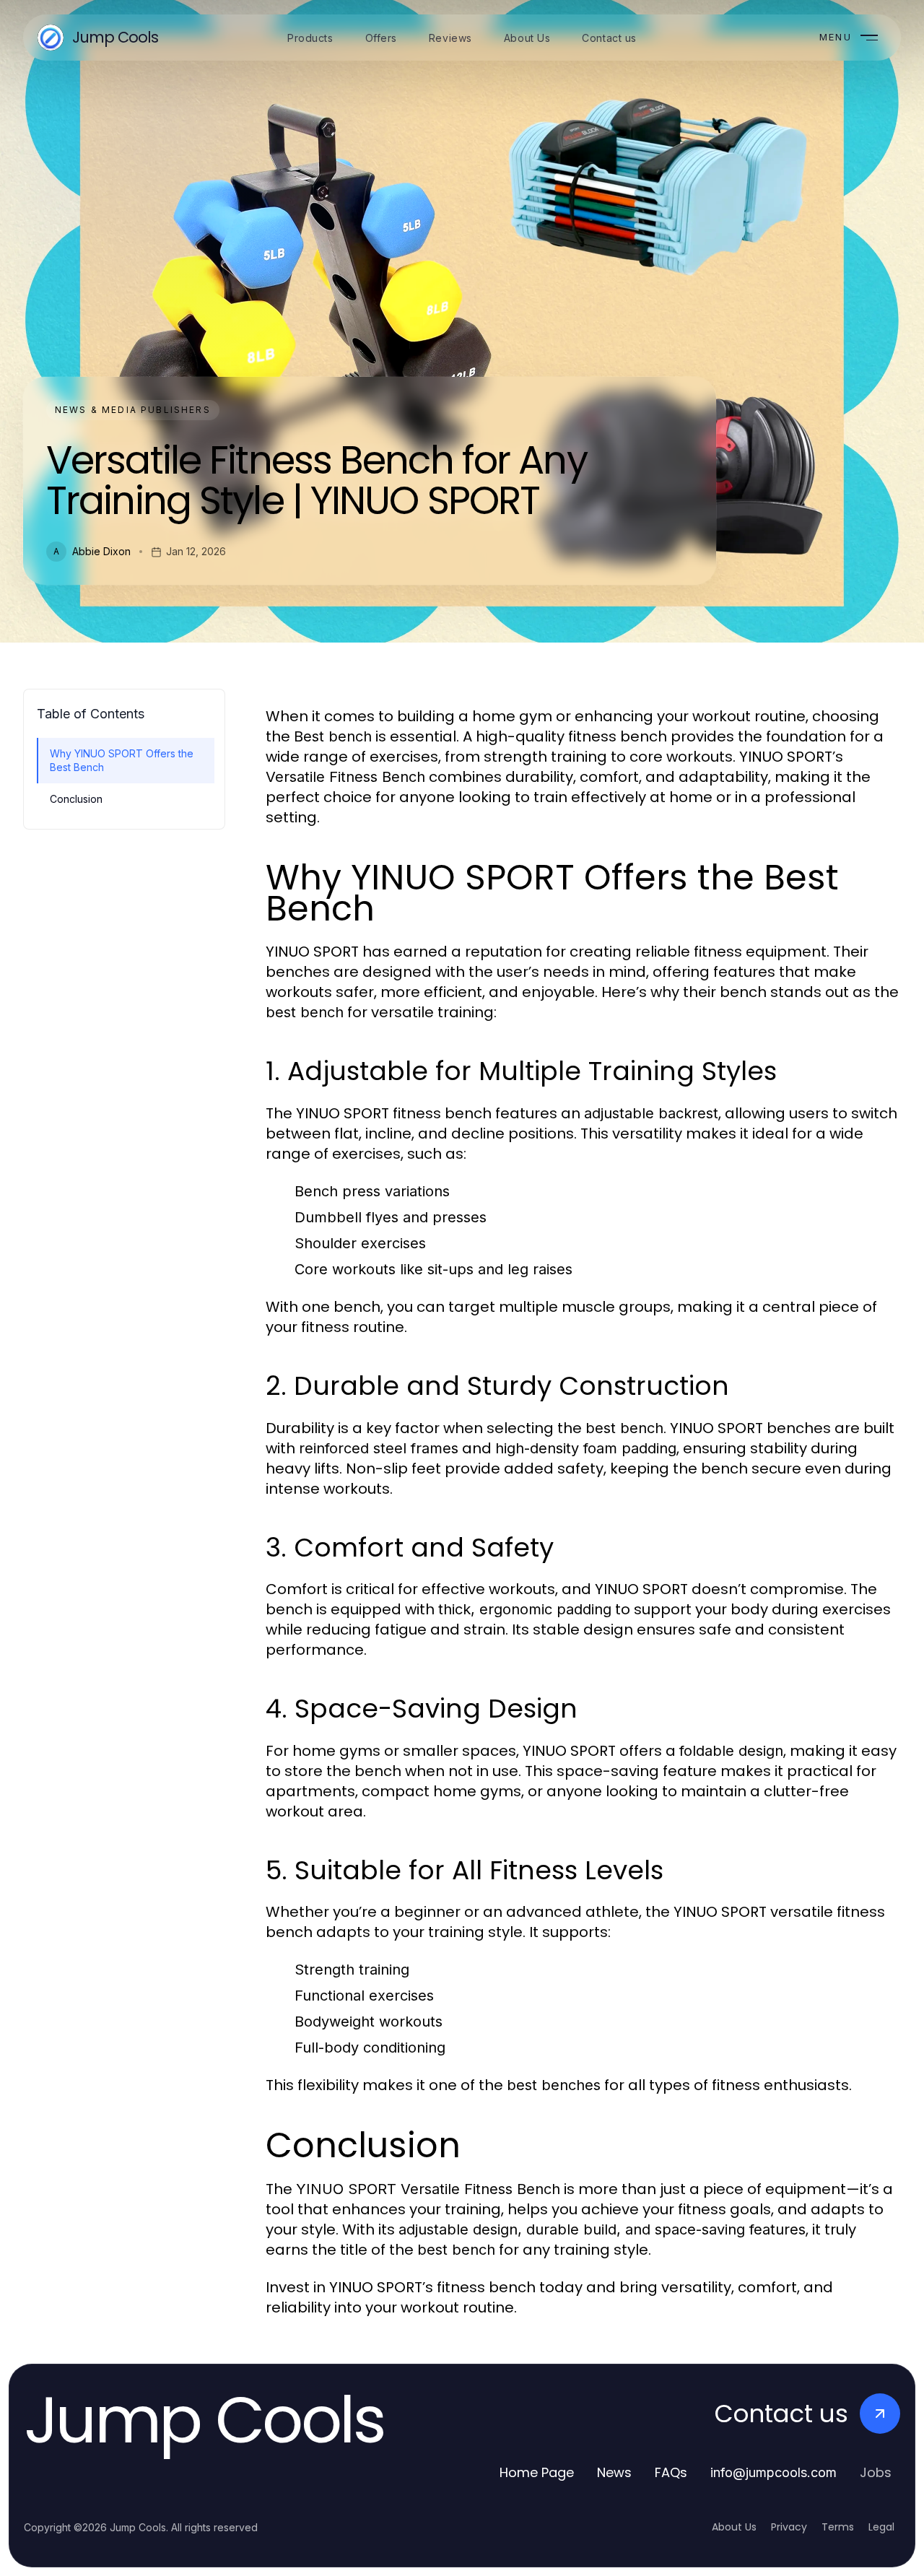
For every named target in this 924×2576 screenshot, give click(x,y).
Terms (838, 2527)
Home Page (537, 2472)
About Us (734, 2527)
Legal (881, 2527)
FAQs (671, 2472)
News (614, 2472)
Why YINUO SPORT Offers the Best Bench (122, 760)
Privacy (789, 2527)
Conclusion (76, 799)
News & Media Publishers (133, 410)
